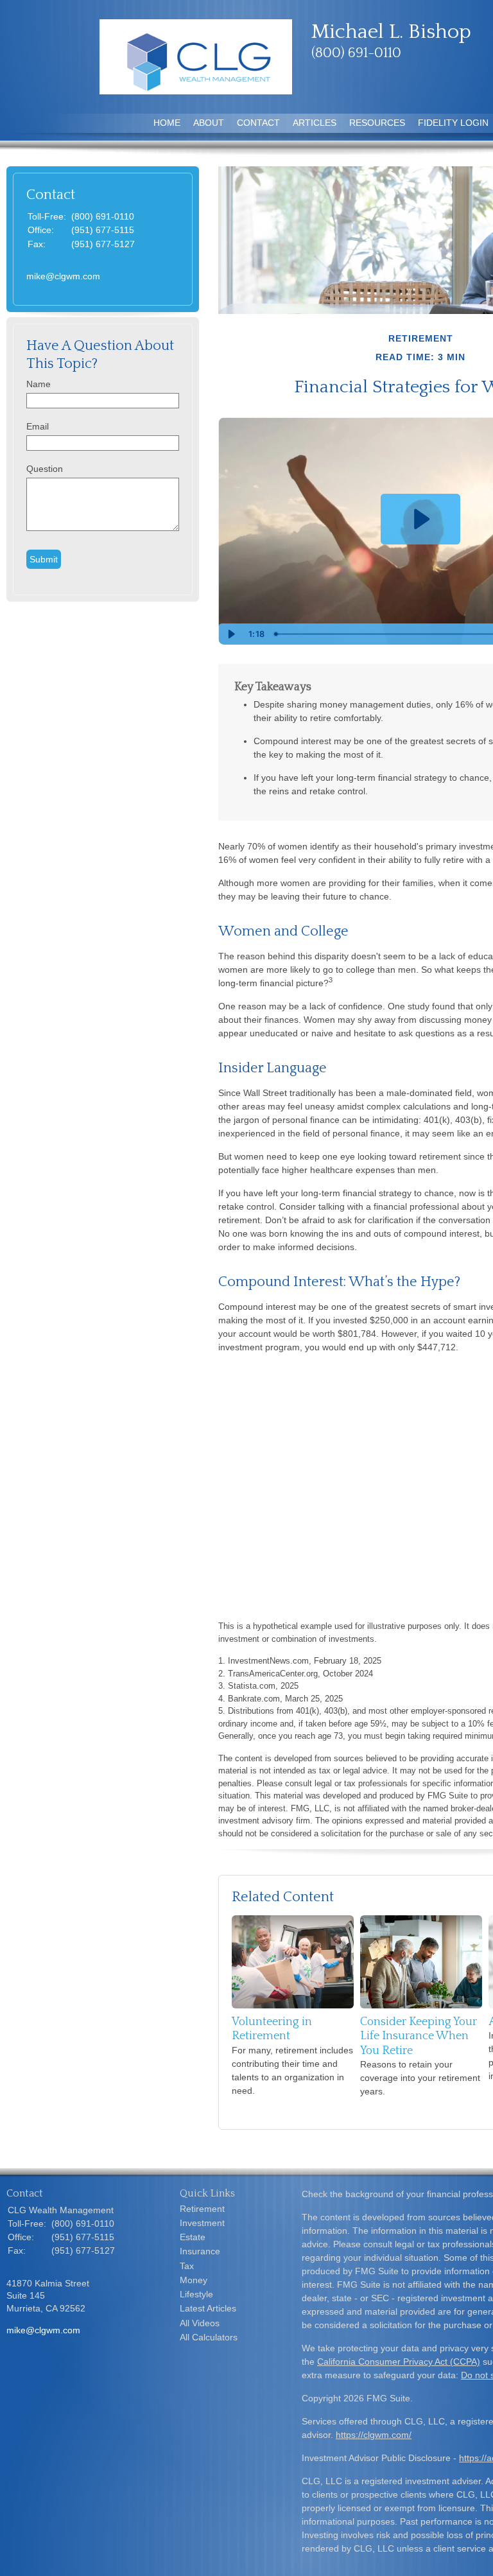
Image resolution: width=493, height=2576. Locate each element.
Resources (377, 123)
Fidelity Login (453, 123)
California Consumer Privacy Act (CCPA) (399, 2362)
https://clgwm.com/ (374, 2435)
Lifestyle (196, 2294)
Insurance (200, 2251)
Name (39, 384)
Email (38, 426)
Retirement (202, 2209)
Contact (258, 123)
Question (45, 469)
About (209, 123)
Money (194, 2280)
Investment (202, 2223)
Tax (187, 2266)
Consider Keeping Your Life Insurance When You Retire (419, 2036)
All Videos (200, 2323)
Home (167, 123)
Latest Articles (208, 2308)
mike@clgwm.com (63, 276)
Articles (315, 123)
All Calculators (209, 2337)
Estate (193, 2237)
